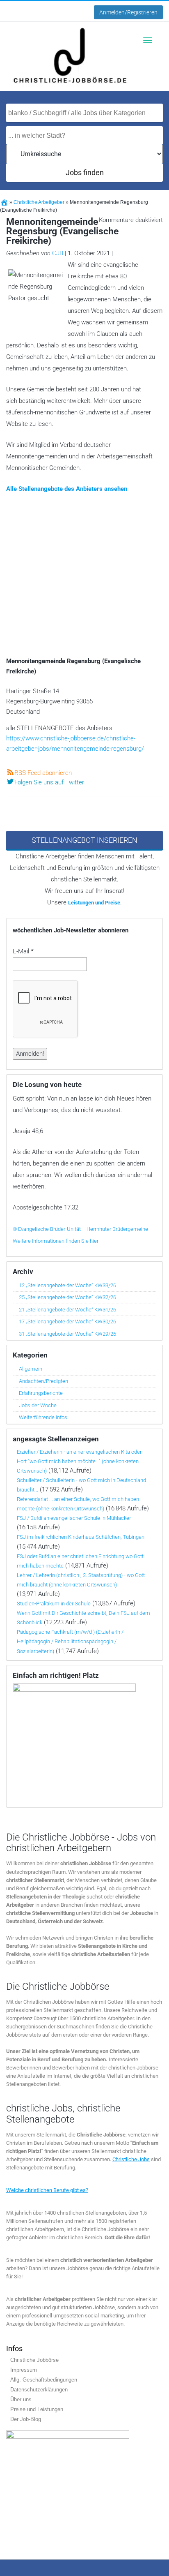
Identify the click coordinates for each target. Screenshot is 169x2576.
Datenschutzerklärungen (39, 2390)
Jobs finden (85, 172)
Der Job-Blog (26, 2419)
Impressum (24, 2370)
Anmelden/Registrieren (128, 12)
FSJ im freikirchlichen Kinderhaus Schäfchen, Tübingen (81, 1537)
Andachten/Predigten (43, 1381)
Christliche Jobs (131, 2159)
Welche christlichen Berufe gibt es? (47, 2190)
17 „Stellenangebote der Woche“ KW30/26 (67, 1322)
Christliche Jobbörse (34, 2360)
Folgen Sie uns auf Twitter (49, 782)
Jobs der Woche (38, 1405)
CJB (58, 253)
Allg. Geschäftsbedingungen (44, 2380)
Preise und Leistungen (37, 2409)
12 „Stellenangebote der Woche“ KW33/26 (67, 1285)
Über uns (21, 2399)
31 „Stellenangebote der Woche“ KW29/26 (67, 1334)
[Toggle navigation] (148, 40)
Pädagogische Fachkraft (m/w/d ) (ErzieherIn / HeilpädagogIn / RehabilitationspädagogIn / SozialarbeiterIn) (70, 1641)
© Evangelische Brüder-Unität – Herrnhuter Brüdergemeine (80, 1229)
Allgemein (31, 1369)
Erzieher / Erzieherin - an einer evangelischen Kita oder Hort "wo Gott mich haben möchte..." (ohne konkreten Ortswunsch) (79, 1461)
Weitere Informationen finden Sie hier (56, 1241)
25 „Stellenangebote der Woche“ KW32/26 (67, 1297)
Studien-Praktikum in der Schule (54, 1604)
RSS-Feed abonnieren (43, 773)
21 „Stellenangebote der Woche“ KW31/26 (67, 1310)
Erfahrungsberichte (41, 1393)
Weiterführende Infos (43, 1417)
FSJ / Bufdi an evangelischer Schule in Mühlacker (74, 1518)
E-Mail (23, 951)
